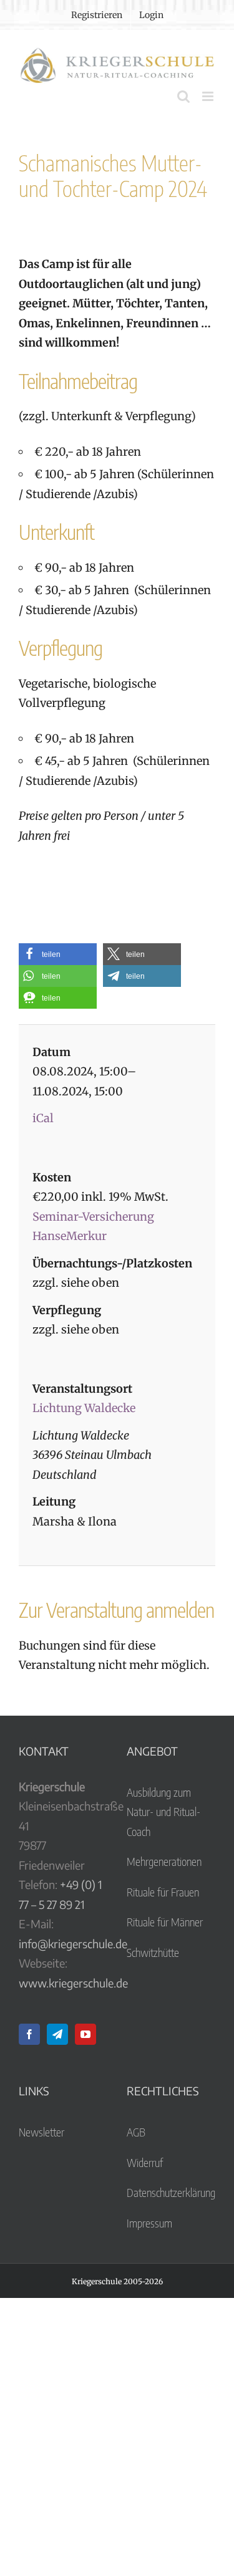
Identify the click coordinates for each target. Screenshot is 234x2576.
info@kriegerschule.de (73, 1944)
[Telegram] (57, 2034)
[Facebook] (29, 2034)
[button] (58, 954)
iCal (43, 1118)
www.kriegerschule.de (73, 1983)
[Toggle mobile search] (183, 96)
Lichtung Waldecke (84, 1408)
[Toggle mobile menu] (209, 96)
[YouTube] (85, 2034)
